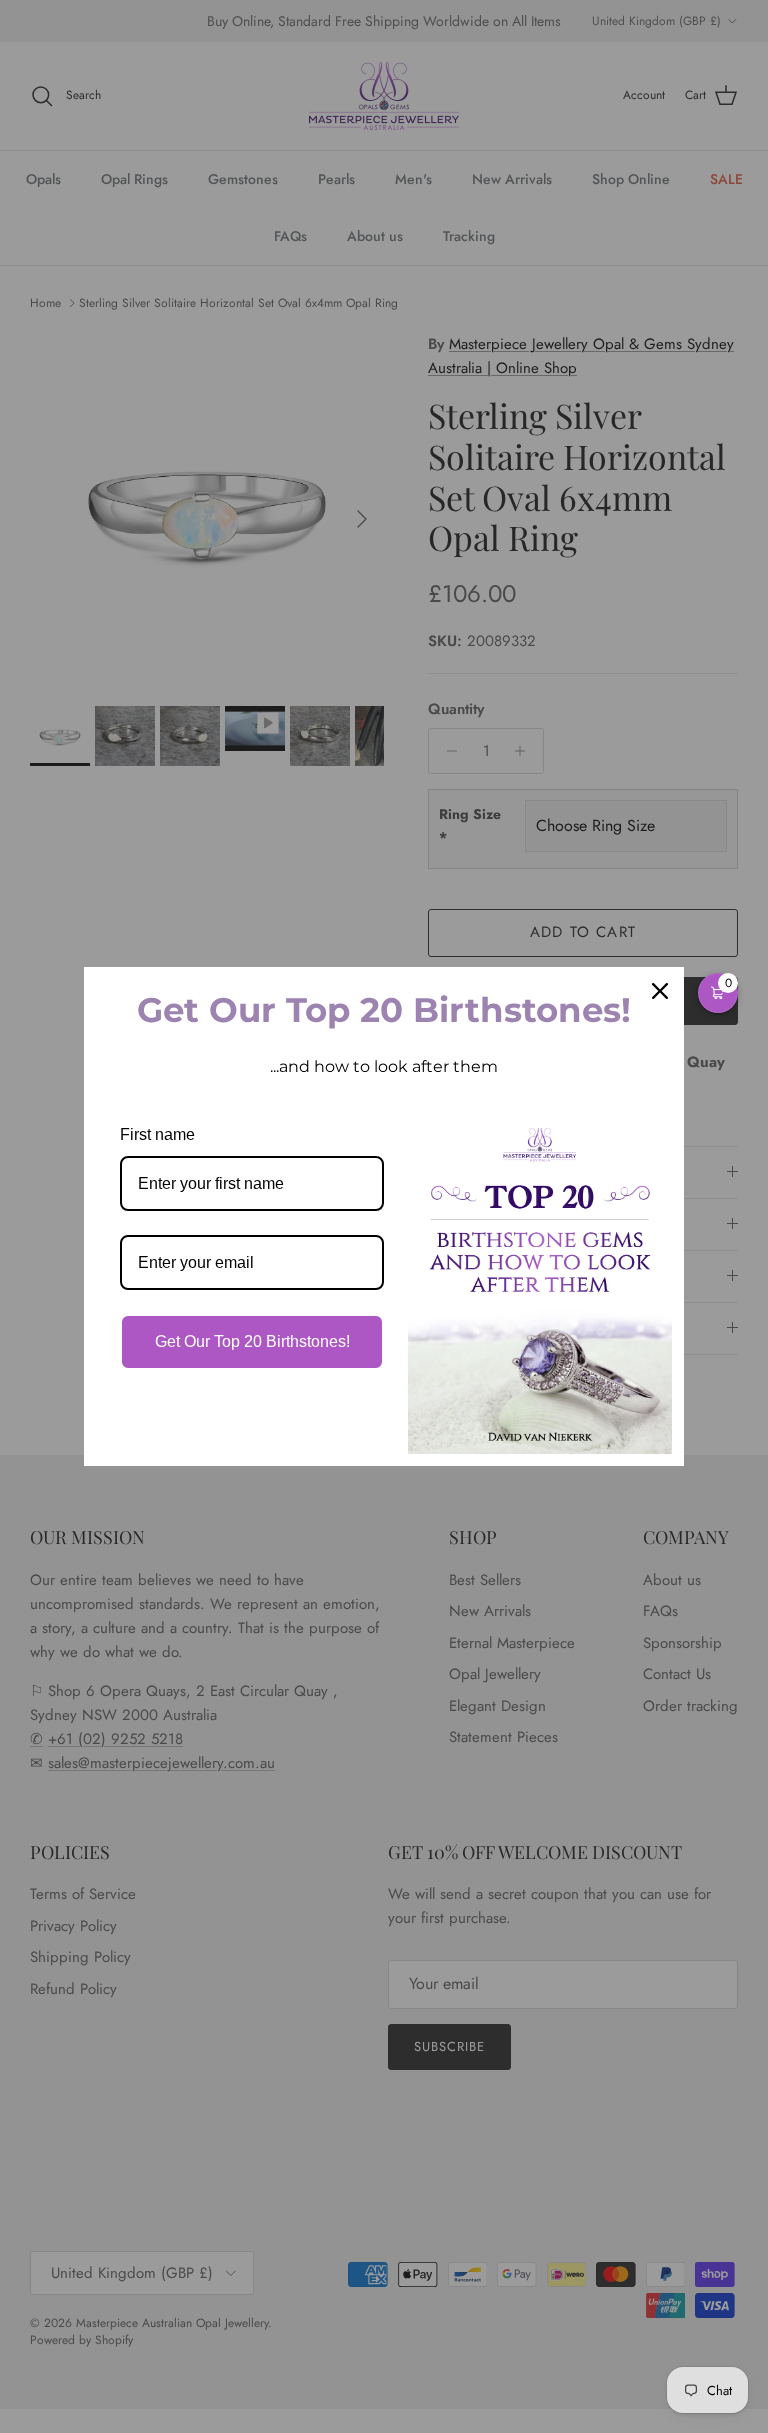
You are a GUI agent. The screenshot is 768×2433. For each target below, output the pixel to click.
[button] (718, 993)
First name (157, 1134)
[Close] (660, 991)
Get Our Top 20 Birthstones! (252, 1341)
